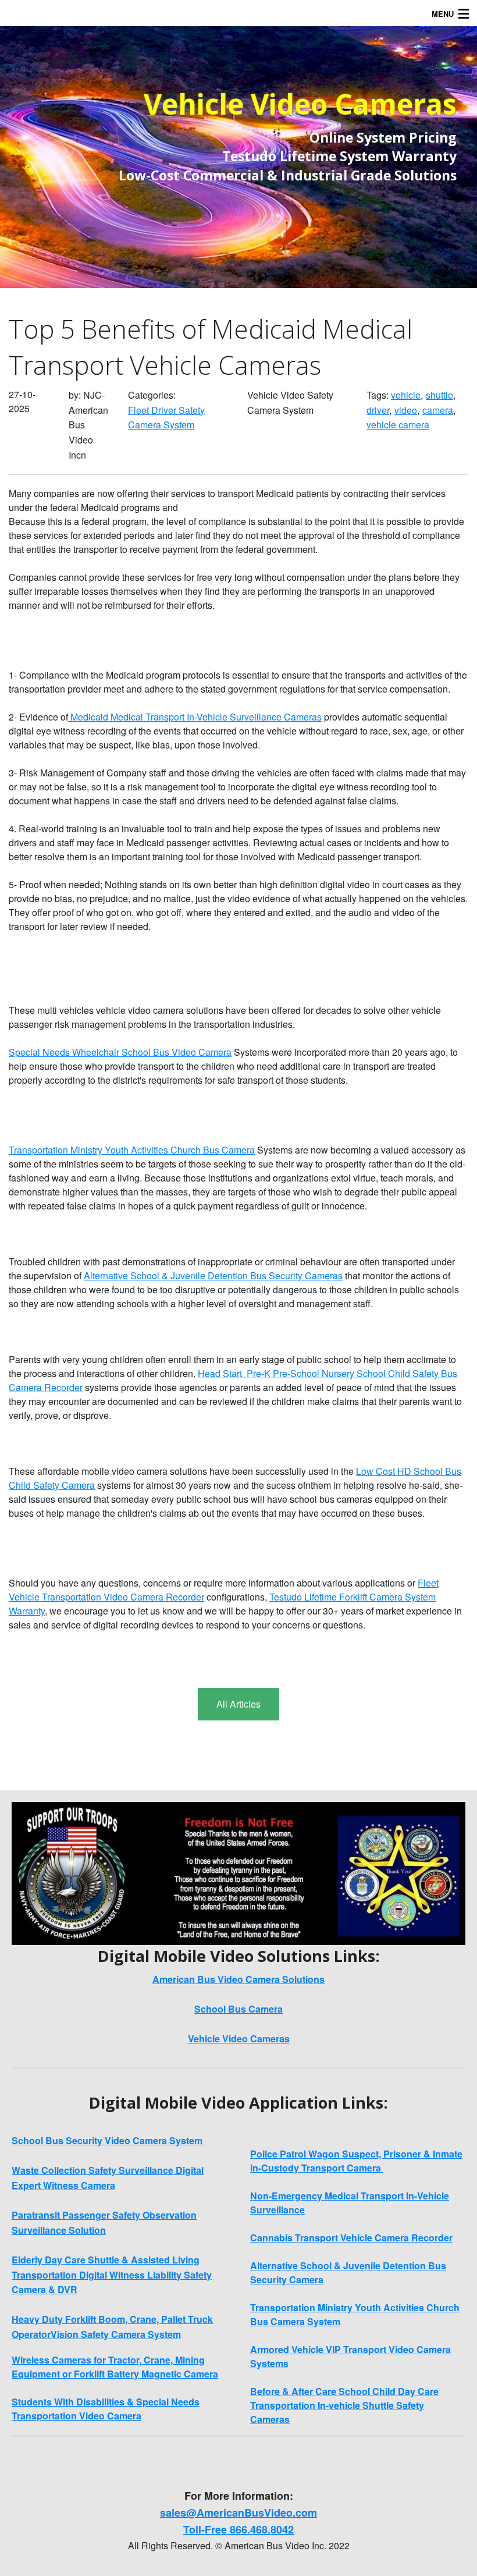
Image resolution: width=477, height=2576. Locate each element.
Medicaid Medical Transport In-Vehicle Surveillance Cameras (195, 717)
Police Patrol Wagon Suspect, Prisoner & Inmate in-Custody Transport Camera (356, 2161)
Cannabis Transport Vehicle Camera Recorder (351, 2238)
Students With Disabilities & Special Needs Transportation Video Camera (106, 2409)
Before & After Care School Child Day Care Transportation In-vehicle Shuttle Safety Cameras (344, 2405)
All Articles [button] (238, 1704)
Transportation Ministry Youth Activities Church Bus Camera (132, 1150)
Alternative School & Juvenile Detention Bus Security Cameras (213, 1275)
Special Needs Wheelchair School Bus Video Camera (120, 1052)
